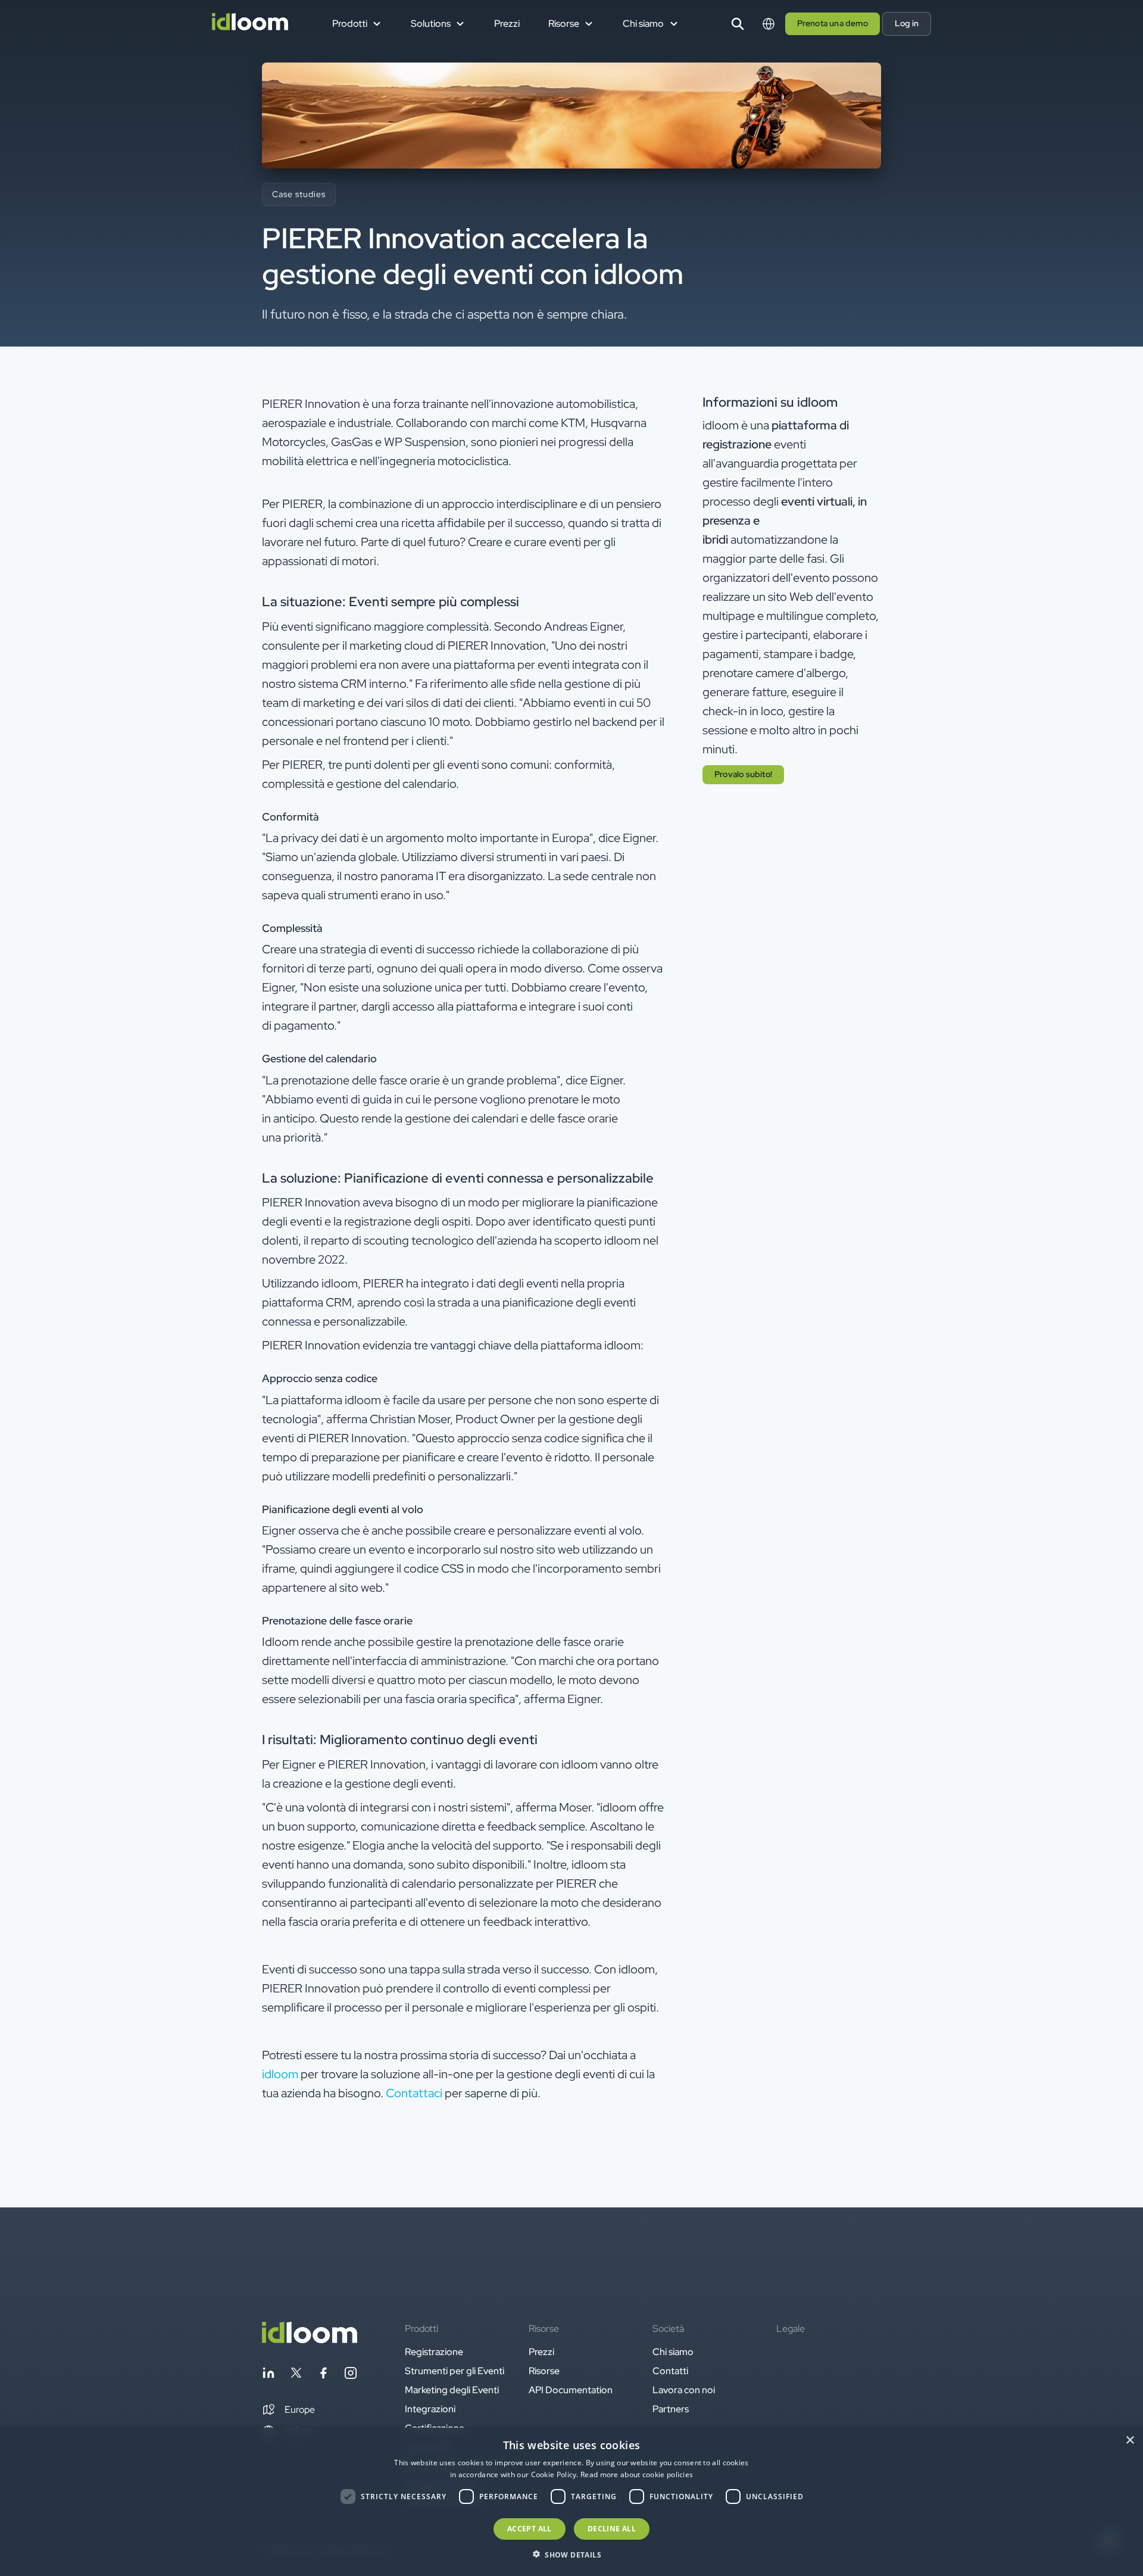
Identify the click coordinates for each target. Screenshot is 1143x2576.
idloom (280, 2074)
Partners (671, 2409)
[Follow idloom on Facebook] (323, 2375)
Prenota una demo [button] (833, 23)
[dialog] (571, 2502)
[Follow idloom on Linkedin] (268, 2375)
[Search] (738, 24)
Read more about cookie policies (637, 2474)
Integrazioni (430, 2409)
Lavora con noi (684, 2390)
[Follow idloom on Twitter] (296, 2375)
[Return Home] (250, 24)
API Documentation (571, 2390)
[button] (288, 2410)
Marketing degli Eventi (452, 2390)
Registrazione (434, 2352)
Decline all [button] (612, 2529)
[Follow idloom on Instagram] (351, 2375)
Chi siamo (673, 2352)
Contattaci (414, 2093)
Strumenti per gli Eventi (455, 2371)
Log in (907, 23)
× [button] (1130, 2441)
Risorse (544, 2371)
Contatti (670, 2371)
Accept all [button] (530, 2529)
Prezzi (507, 24)
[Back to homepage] (310, 2340)
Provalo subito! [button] (743, 774)
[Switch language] (769, 24)
